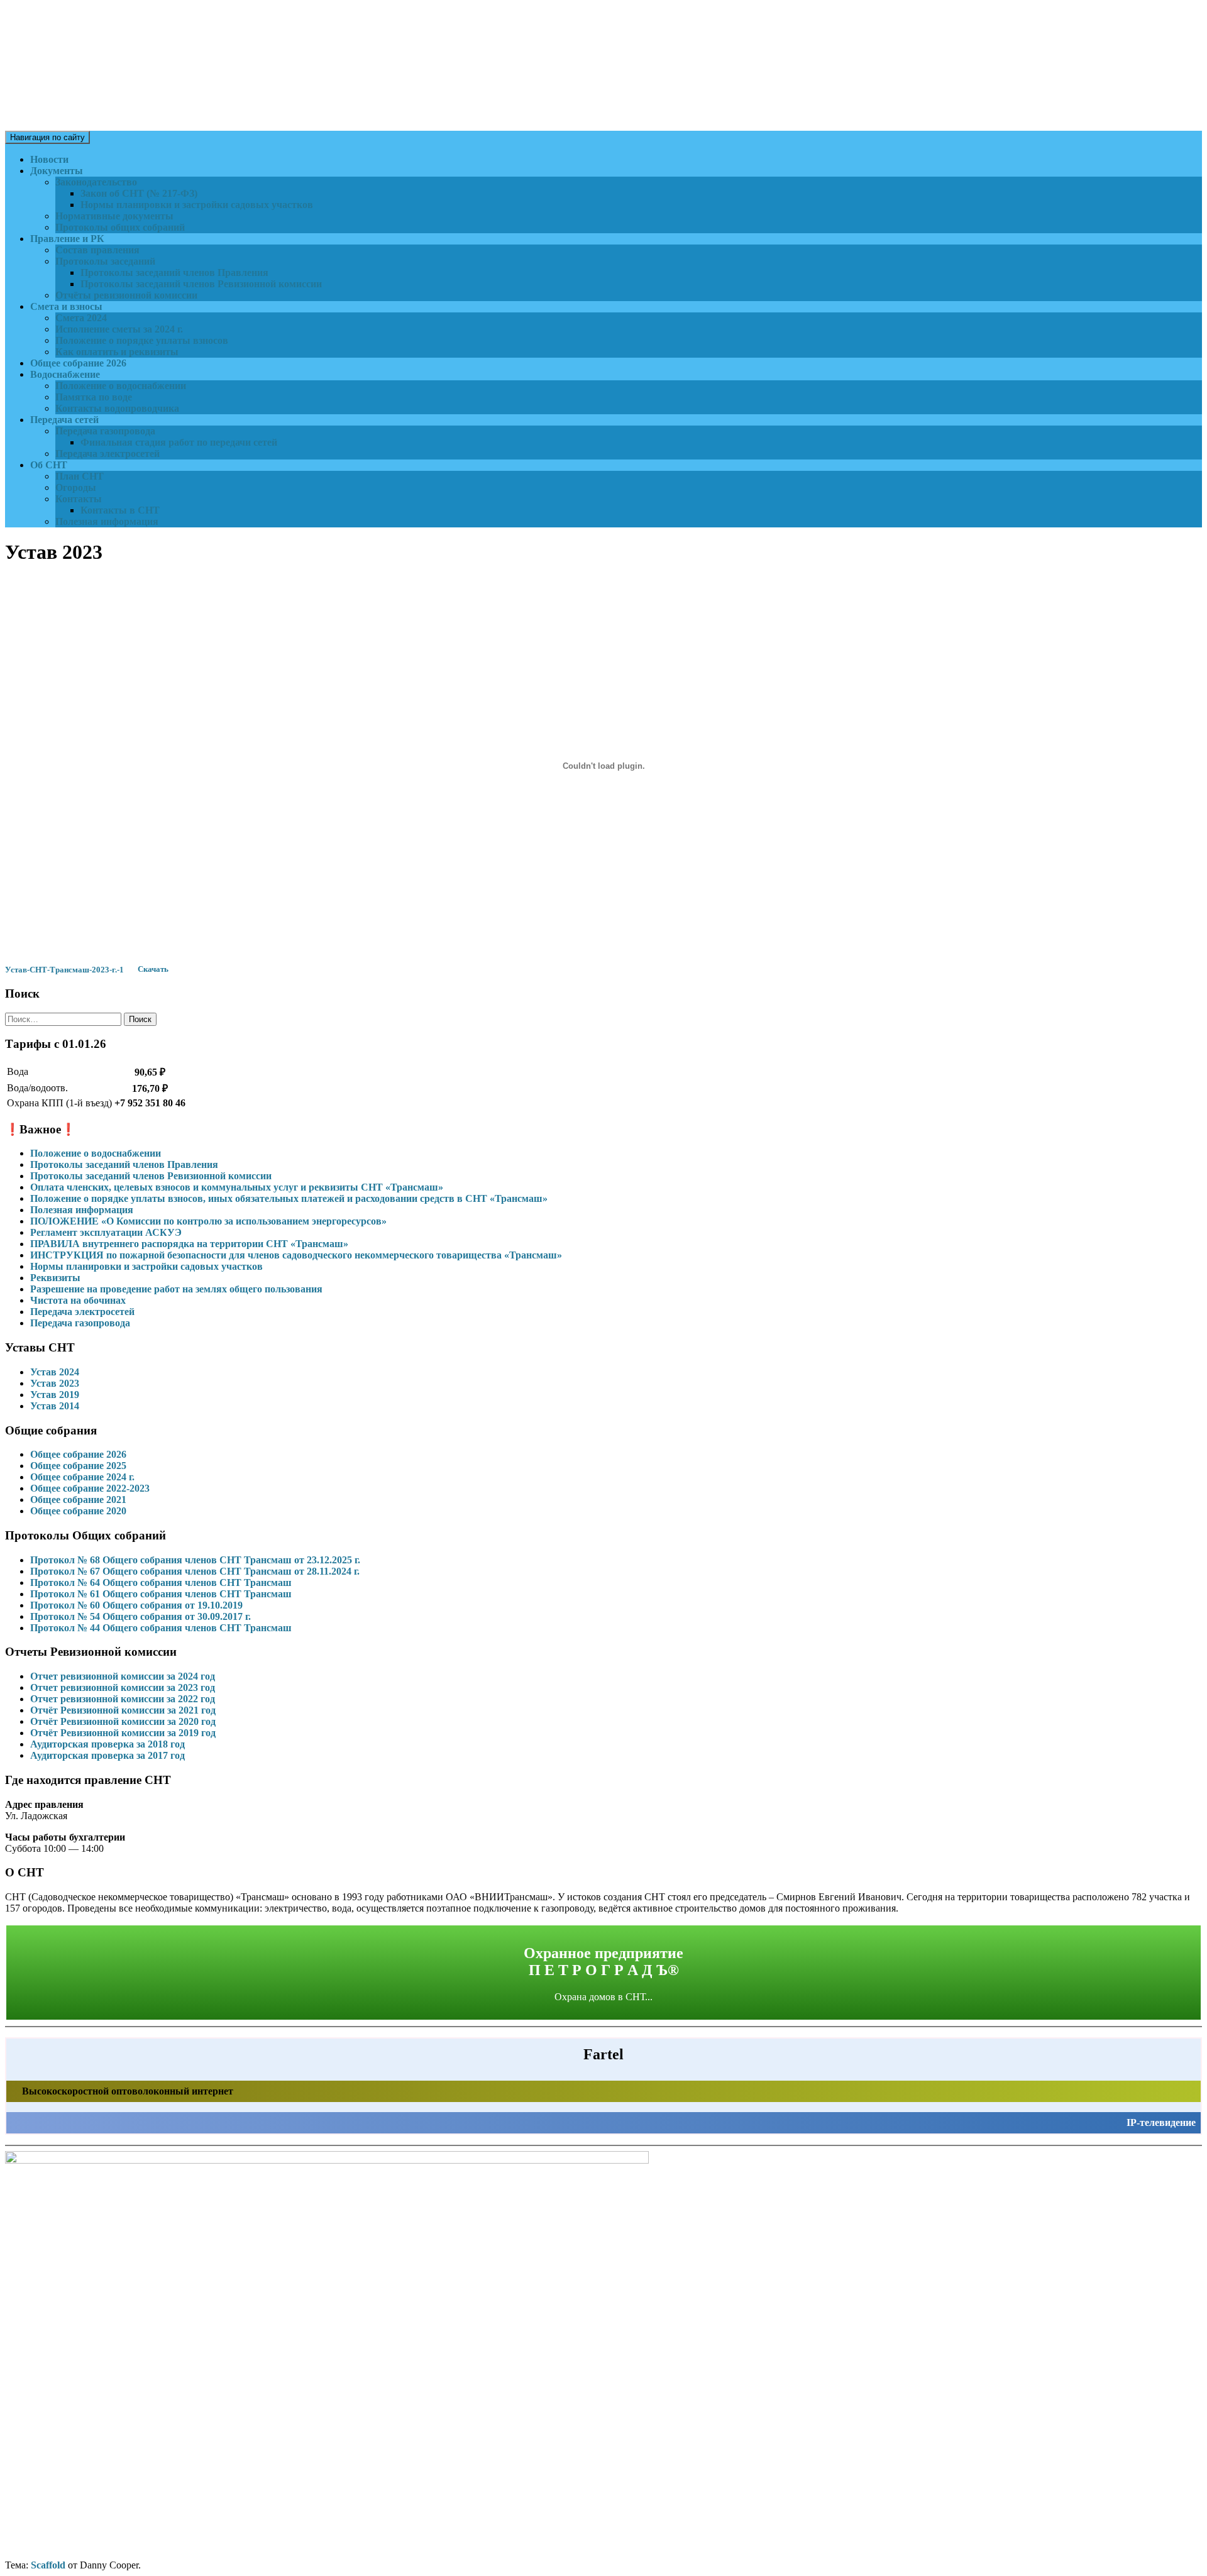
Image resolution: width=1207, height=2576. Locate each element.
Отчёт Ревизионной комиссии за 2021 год (123, 1710)
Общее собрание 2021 (78, 1500)
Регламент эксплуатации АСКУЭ (106, 1232)
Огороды (76, 487)
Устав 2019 (55, 1395)
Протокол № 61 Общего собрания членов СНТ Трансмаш (161, 1594)
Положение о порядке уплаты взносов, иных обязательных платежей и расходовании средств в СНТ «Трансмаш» (289, 1198)
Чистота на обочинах (78, 1300)
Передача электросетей (107, 454)
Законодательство (96, 182)
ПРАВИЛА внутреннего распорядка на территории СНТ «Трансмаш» (189, 1244)
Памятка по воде (94, 397)
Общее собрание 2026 (78, 363)
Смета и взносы (66, 306)
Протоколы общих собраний (120, 227)
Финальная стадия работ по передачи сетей (179, 442)
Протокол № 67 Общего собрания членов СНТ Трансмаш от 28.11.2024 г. (195, 1571)
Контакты (79, 499)
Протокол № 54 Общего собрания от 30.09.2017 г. (141, 1616)
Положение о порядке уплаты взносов (142, 340)
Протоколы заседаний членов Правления (174, 272)
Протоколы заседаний (105, 261)
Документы (57, 171)
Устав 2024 (55, 1372)
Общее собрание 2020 (78, 1511)
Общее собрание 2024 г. (82, 1477)
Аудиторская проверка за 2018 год (107, 1744)
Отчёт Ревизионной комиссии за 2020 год (123, 1721)
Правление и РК (67, 239)
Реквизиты (55, 1278)
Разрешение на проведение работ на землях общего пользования (176, 1289)
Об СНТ (49, 465)
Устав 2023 (55, 1383)
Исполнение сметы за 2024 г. (119, 329)
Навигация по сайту (47, 137)
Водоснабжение (65, 374)
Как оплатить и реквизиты (117, 352)
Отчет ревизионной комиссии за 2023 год (123, 1687)
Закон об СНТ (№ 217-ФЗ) (139, 193)
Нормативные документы (114, 216)
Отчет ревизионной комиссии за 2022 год (123, 1699)
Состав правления (97, 250)
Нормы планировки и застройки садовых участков (197, 205)
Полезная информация (107, 521)
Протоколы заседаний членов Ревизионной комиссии (201, 284)
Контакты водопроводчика (117, 408)
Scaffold (48, 2565)
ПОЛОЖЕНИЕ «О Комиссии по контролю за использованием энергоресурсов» (208, 1221)
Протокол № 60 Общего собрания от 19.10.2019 (136, 1605)
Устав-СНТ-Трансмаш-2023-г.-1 (64, 970)
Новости (49, 159)
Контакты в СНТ (120, 510)
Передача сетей (64, 420)
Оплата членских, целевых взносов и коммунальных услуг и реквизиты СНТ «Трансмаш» (237, 1187)
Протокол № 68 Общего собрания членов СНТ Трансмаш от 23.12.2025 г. (195, 1560)
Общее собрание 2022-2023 (90, 1488)
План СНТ (80, 476)
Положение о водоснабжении (121, 386)
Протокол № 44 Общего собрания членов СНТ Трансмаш (161, 1628)
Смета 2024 (81, 318)
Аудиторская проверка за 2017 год (107, 1755)
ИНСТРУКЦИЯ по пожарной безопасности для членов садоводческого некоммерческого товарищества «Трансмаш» (296, 1255)
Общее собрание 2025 (78, 1466)
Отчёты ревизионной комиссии (126, 295)
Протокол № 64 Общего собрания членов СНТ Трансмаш (161, 1582)
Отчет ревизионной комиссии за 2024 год (123, 1676)
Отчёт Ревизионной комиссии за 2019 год (123, 1733)
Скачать (153, 970)
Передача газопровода (105, 431)
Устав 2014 (55, 1406)
